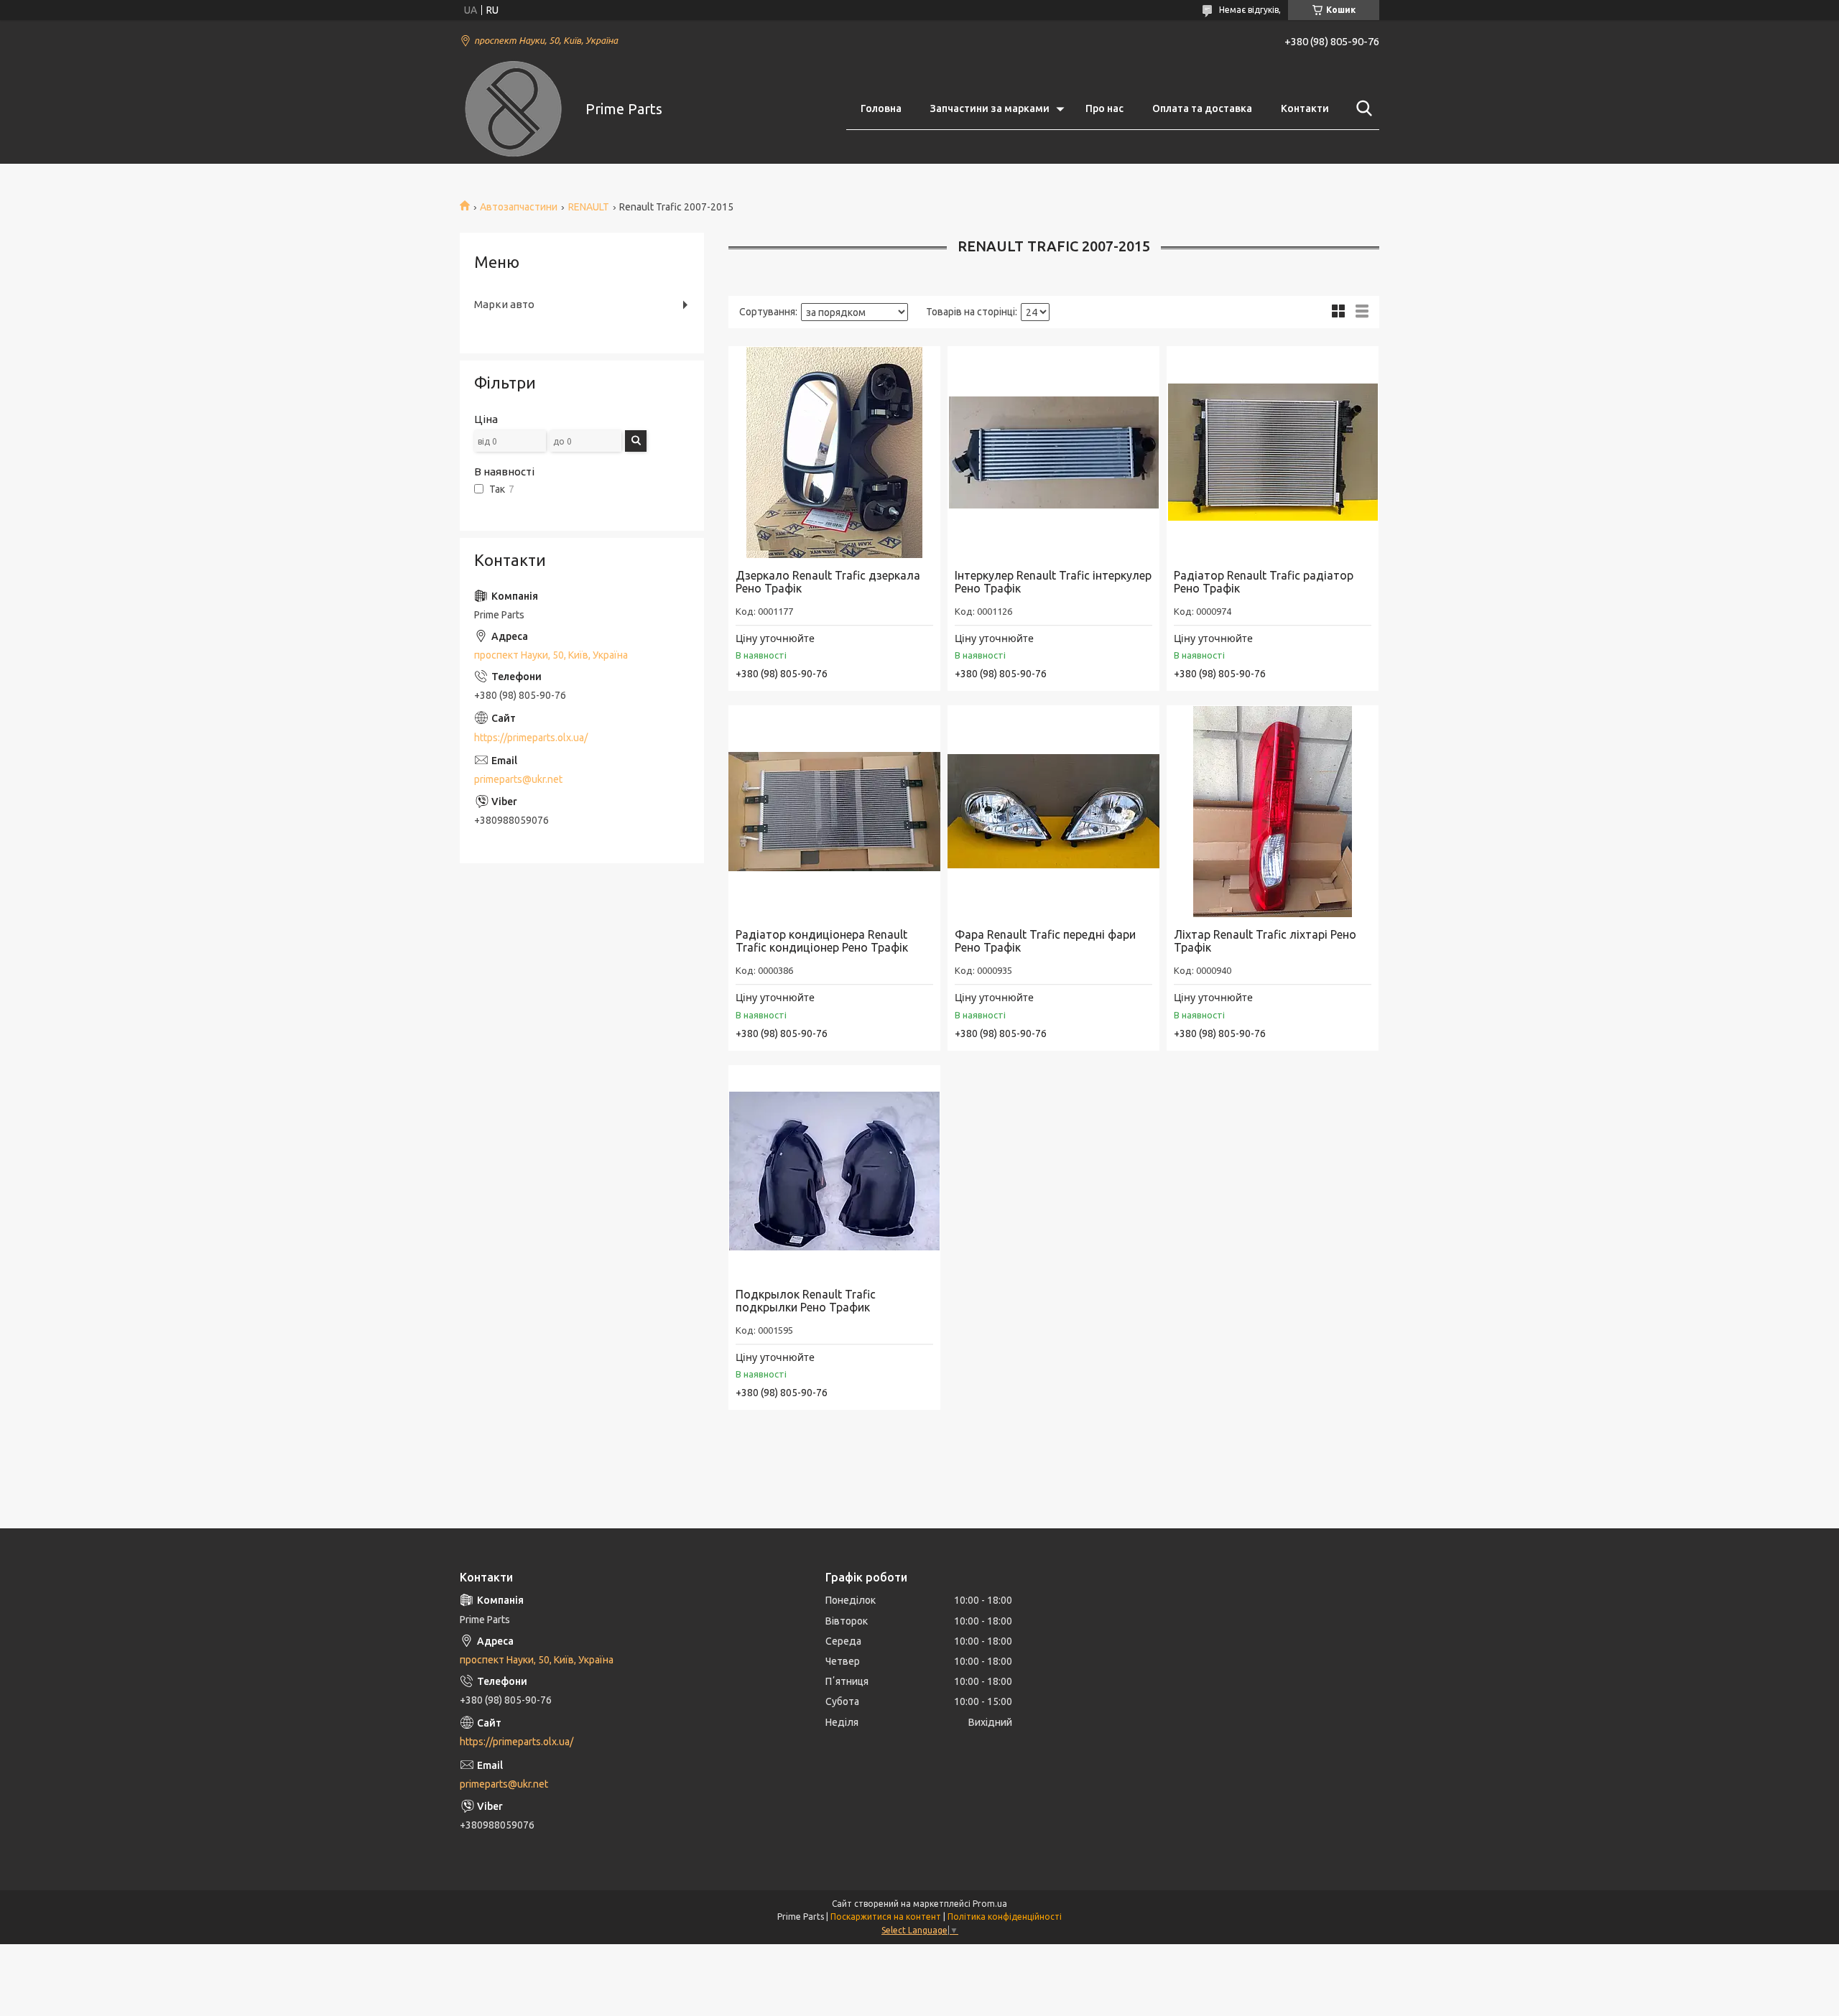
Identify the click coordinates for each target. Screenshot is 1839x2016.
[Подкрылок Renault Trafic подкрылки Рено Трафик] (834, 1171)
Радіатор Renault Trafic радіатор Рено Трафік (1264, 582)
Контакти (1305, 108)
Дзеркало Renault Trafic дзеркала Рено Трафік (828, 582)
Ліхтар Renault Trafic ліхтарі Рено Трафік (1265, 941)
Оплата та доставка (1202, 108)
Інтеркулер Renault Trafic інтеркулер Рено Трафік (1053, 582)
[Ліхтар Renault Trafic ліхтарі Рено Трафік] (1273, 811)
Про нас (1104, 108)
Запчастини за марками (990, 108)
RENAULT (589, 207)
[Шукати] (1361, 108)
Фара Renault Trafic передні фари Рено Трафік (1045, 941)
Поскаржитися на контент (886, 1917)
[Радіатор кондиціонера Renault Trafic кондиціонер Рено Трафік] (834, 811)
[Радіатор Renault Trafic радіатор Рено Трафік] (1273, 452)
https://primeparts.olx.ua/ (531, 738)
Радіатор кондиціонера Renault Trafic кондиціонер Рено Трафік (822, 941)
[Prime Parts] (514, 109)
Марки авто (504, 304)
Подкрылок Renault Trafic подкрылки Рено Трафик (806, 1301)
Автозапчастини (519, 207)
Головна (881, 108)
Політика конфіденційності (1005, 1917)
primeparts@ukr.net (518, 779)
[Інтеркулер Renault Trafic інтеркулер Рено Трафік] (1053, 452)
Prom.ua (990, 1904)
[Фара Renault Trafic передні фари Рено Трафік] (1053, 811)
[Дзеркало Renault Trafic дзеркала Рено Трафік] (834, 452)
